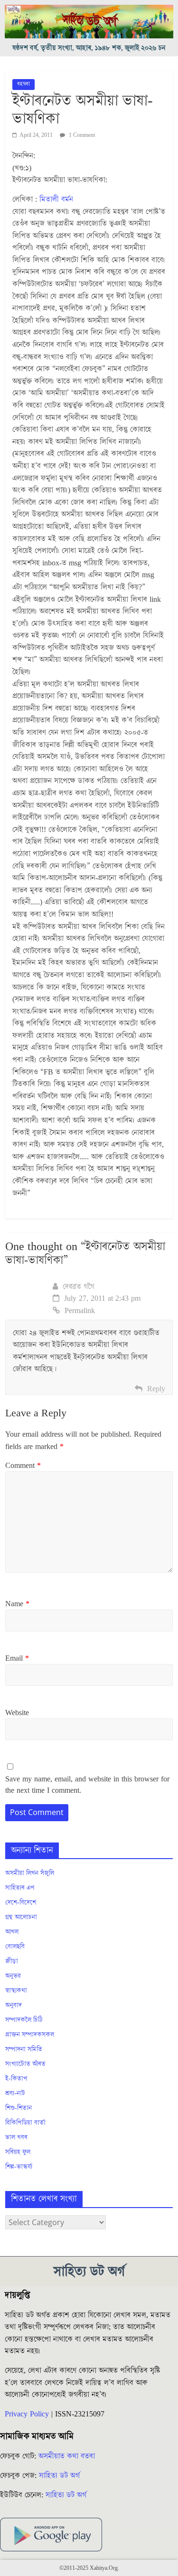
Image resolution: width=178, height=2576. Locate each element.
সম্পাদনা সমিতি (24, 2049)
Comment (23, 1466)
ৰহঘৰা (23, 84)
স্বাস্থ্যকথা (16, 1991)
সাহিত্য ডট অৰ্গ (59, 2476)
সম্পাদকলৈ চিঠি (24, 2020)
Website (17, 1713)
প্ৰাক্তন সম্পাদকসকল (30, 2035)
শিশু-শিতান (19, 2108)
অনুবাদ (14, 2005)
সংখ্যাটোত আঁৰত (25, 2064)
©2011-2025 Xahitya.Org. (89, 2568)
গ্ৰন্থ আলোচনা (21, 1917)
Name (17, 1604)
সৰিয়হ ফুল (18, 2152)
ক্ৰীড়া (12, 1961)
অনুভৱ (13, 1976)
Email (17, 1658)
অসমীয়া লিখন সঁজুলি (30, 1873)
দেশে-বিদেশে (21, 1903)
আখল (12, 1932)
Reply (156, 1389)
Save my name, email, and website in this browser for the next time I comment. (87, 1785)
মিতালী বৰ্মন (56, 199)
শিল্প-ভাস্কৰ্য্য (19, 2167)
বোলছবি (15, 1947)
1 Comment (81, 135)
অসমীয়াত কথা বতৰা (68, 2456)
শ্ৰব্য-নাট (15, 2093)
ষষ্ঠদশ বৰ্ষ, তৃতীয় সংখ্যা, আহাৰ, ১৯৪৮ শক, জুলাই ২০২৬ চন (89, 48)
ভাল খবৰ (16, 2138)
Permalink (80, 1311)
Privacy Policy (27, 2414)
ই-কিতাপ (16, 2079)
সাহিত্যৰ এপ (20, 1888)
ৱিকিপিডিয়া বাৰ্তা (25, 2123)
